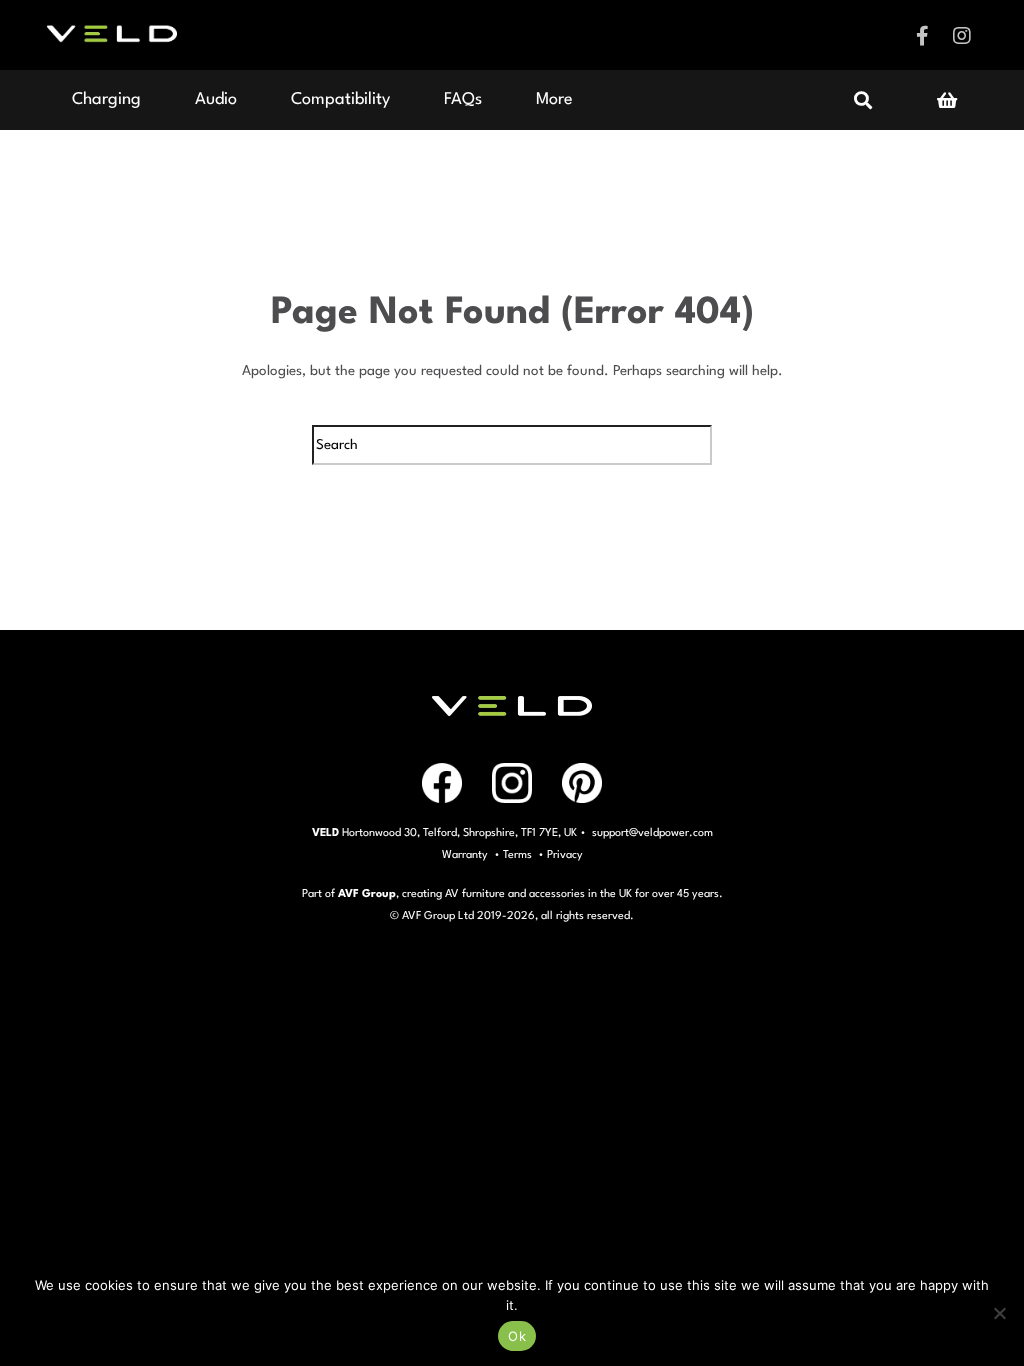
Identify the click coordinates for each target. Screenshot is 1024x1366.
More (554, 99)
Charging (106, 99)
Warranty (465, 855)
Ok (517, 1336)
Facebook (922, 36)
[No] (999, 1313)
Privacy (565, 855)
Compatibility (340, 99)
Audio (216, 99)
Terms (517, 855)
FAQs (463, 99)
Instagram (962, 36)
